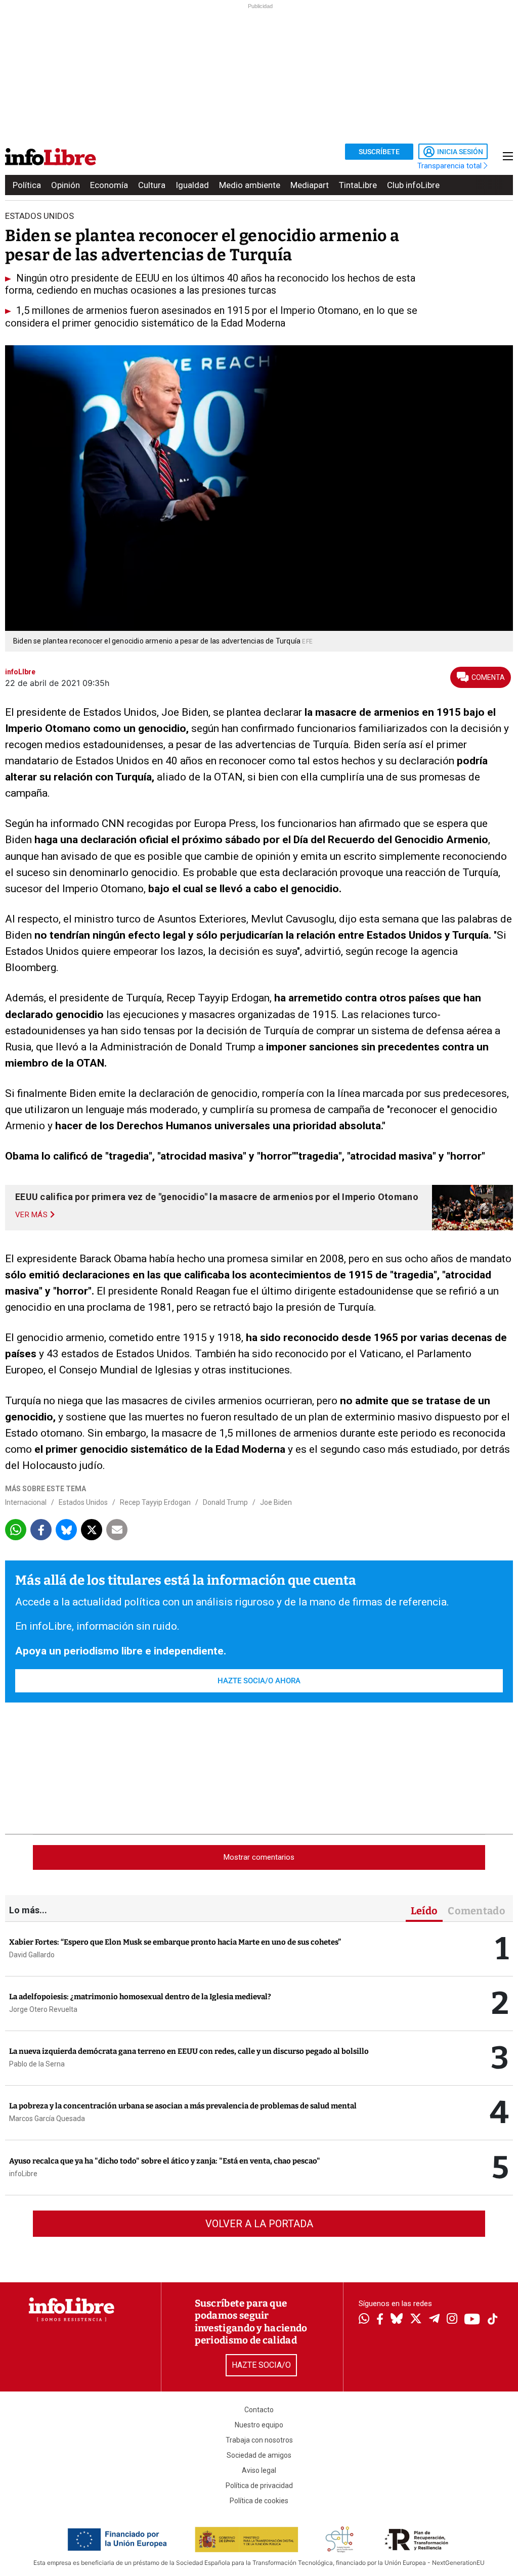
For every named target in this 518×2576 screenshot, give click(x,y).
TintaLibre (358, 185)
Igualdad (192, 185)
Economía (109, 185)
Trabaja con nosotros (259, 2440)
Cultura (152, 185)
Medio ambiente (250, 185)
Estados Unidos (83, 1502)
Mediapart (310, 185)
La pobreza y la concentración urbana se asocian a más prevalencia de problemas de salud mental (183, 2106)
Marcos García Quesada (47, 2119)
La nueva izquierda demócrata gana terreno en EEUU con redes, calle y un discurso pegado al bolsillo (189, 2051)
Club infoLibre (413, 185)
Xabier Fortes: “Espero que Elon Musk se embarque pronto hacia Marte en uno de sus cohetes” (175, 1942)
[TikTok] (493, 2320)
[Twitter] (416, 2320)
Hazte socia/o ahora (259, 1681)
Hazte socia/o (261, 2365)
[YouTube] (472, 2320)
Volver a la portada (259, 2224)
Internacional (26, 1502)
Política (27, 185)
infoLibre (23, 2174)
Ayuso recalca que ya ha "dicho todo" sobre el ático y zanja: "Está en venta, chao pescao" (165, 2161)
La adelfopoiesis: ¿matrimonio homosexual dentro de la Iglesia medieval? (140, 1997)
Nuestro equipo (259, 2425)
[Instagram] (452, 2320)
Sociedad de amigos (259, 2455)
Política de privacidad (259, 2486)
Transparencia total (450, 166)
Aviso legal (259, 2470)
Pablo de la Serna (37, 2064)
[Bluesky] (397, 2320)
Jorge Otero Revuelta (43, 2009)
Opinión (66, 185)
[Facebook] (380, 2320)
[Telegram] (434, 2320)
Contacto (259, 2410)
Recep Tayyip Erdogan (155, 1502)
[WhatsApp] (364, 2320)
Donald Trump (225, 1502)
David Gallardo (32, 1955)
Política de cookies (259, 2501)
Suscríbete (379, 152)
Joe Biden (276, 1502)
